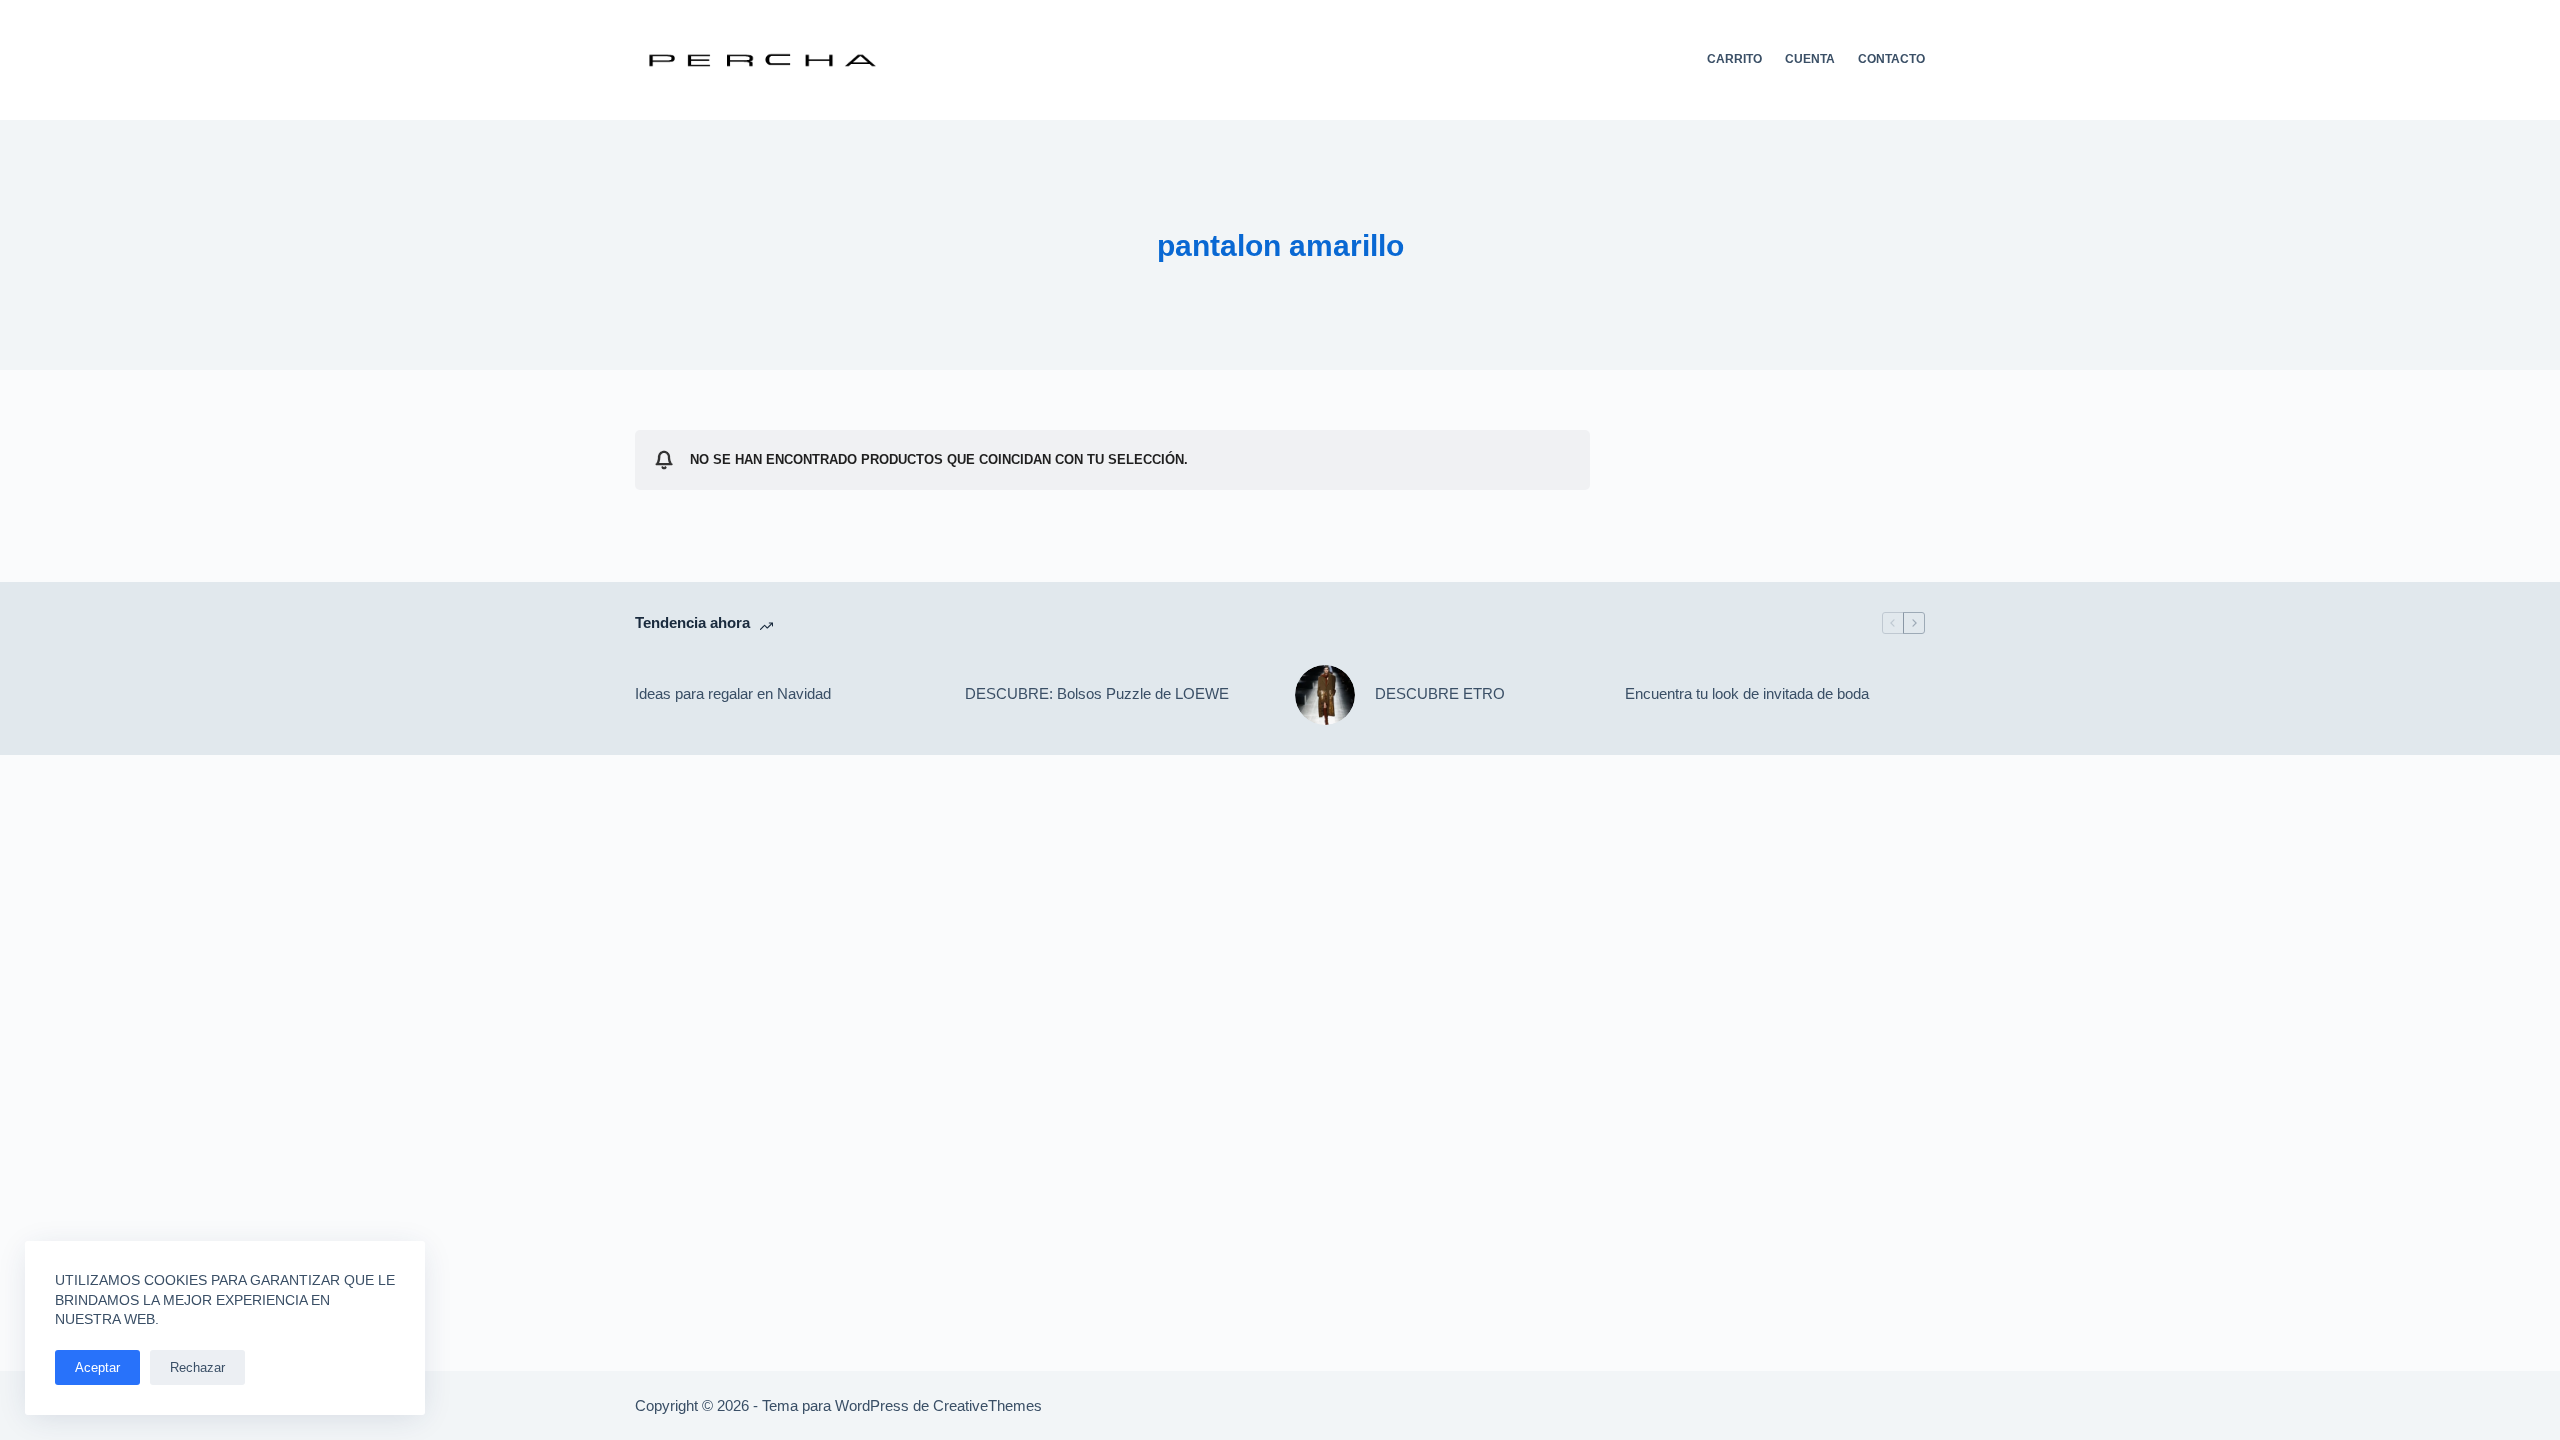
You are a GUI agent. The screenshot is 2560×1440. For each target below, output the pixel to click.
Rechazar (197, 1367)
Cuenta (1810, 59)
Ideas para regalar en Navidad (733, 693)
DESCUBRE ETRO (1440, 693)
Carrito (1734, 59)
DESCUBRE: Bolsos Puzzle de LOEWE (1097, 693)
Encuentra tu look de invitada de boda (1747, 693)
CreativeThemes (987, 1405)
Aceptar (97, 1367)
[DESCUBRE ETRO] (1325, 695)
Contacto (1891, 59)
